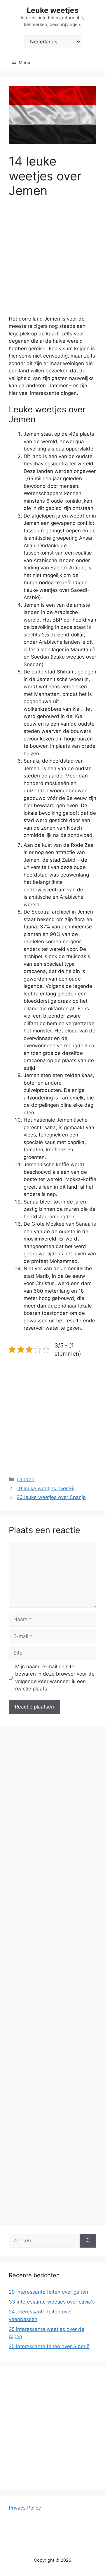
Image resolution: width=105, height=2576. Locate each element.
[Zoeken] (88, 2241)
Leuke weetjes (53, 10)
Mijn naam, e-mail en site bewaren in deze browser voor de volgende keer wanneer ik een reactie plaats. (55, 1678)
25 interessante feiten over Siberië (49, 2346)
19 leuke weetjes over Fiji (46, 1488)
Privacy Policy (25, 2508)
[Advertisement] (52, 261)
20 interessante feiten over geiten (48, 2292)
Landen (26, 1479)
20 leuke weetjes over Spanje (51, 1497)
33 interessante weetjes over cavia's (52, 2302)
